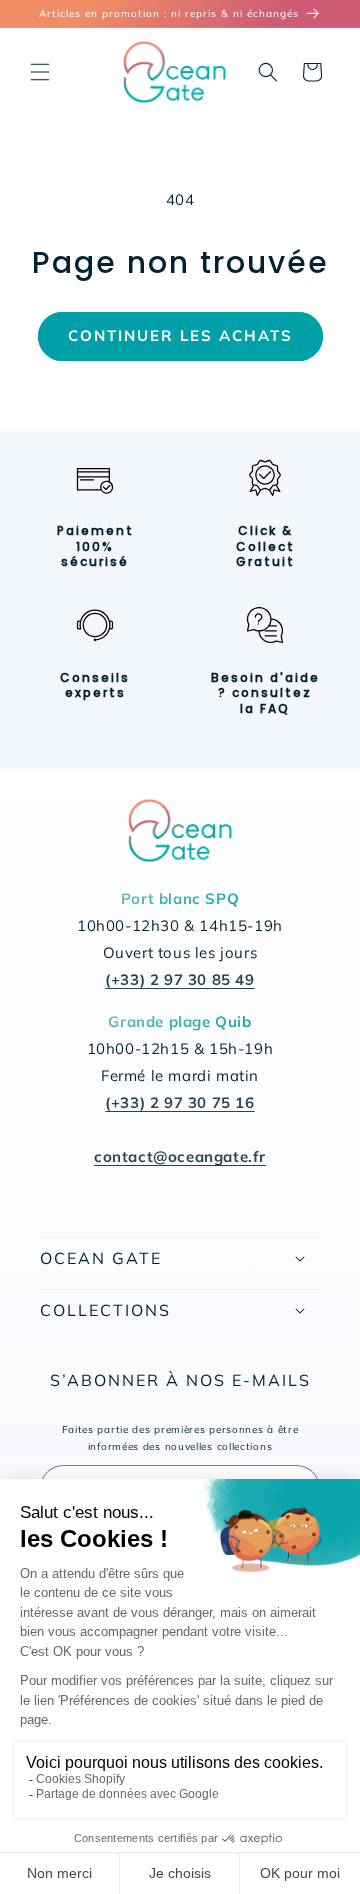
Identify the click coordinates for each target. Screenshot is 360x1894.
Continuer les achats (180, 335)
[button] (40, 72)
